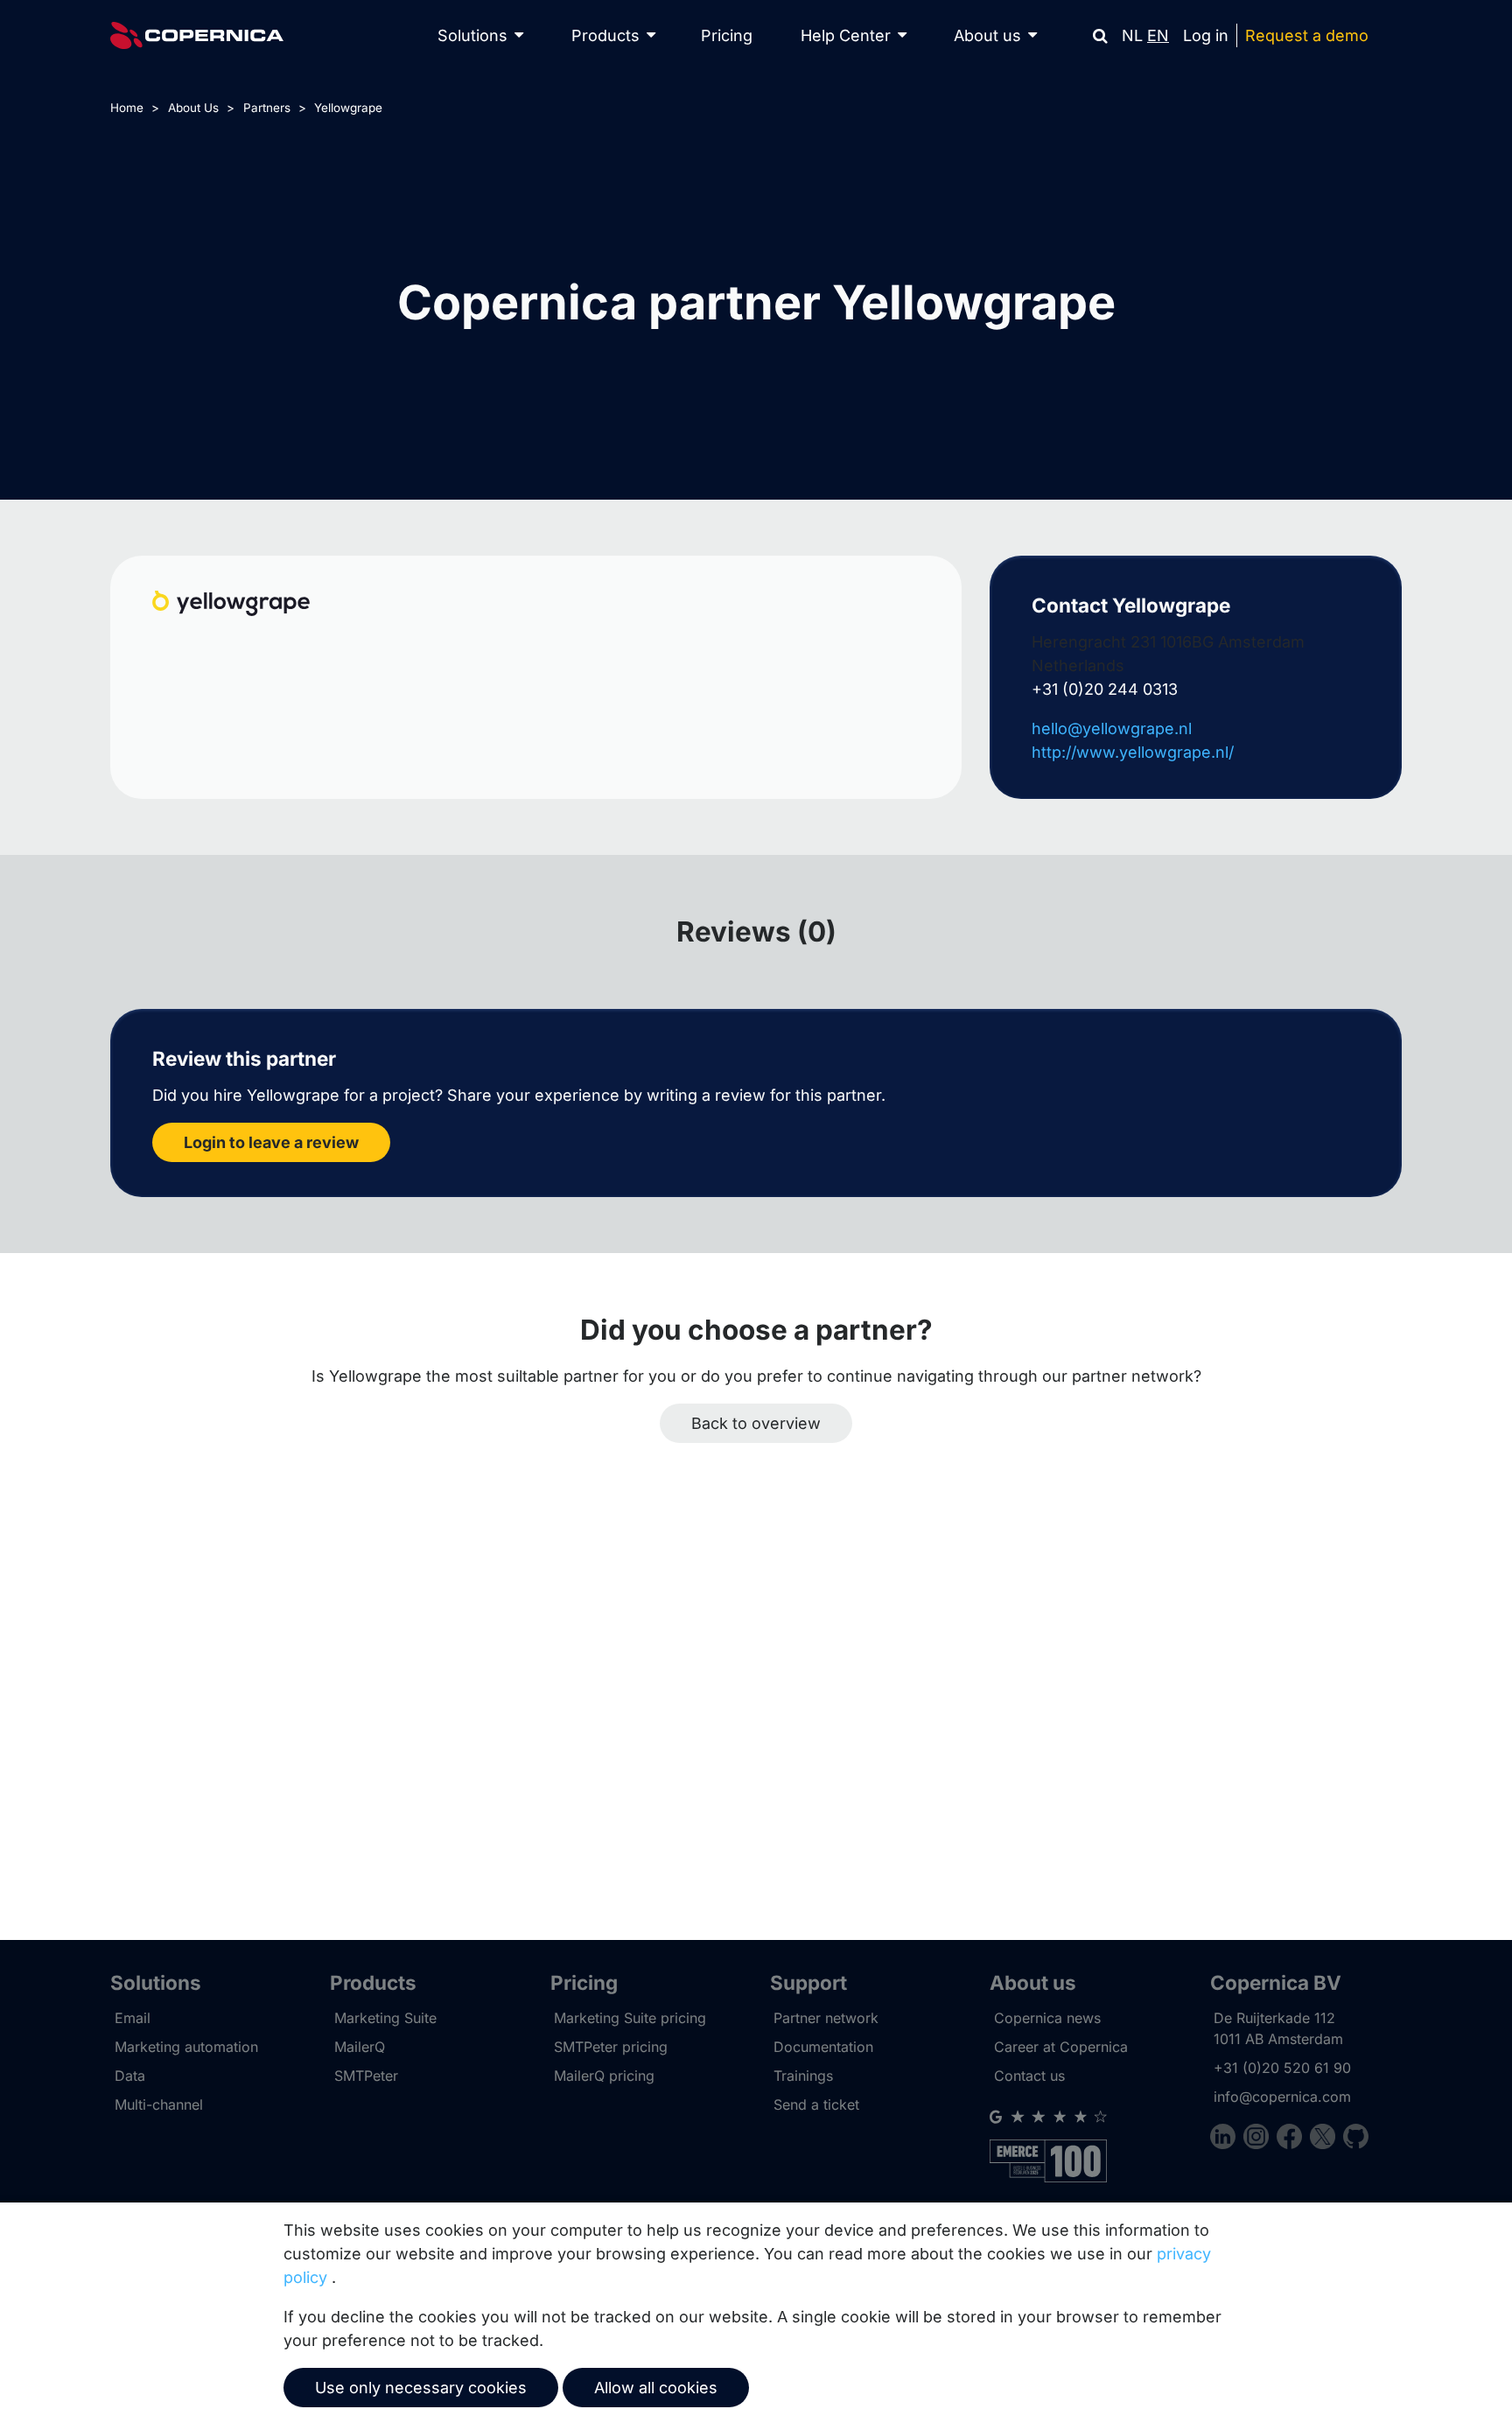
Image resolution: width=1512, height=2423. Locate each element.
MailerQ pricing (604, 2076)
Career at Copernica (1061, 2047)
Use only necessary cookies (421, 2388)
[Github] (1356, 2139)
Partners (267, 108)
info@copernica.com (1282, 2097)
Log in (1206, 35)
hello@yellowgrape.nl (1112, 728)
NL (1132, 35)
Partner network (826, 2018)
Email (133, 2018)
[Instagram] (1260, 2139)
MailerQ (360, 2047)
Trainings (803, 2076)
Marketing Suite (385, 2018)
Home (127, 108)
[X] (1326, 2139)
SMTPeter (366, 2076)
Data (130, 2076)
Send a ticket (816, 2104)
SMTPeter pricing (611, 2047)
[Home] (197, 35)
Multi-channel (159, 2104)
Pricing (727, 35)
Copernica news (1047, 2018)
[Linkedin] (1227, 2139)
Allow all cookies (656, 2388)
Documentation (823, 2047)
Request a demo (1307, 35)
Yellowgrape (348, 108)
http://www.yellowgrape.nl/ (1133, 752)
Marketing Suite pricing (630, 2018)
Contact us (1029, 2076)
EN (1158, 35)
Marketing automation (186, 2047)
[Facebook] (1293, 2139)
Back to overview (756, 1423)
